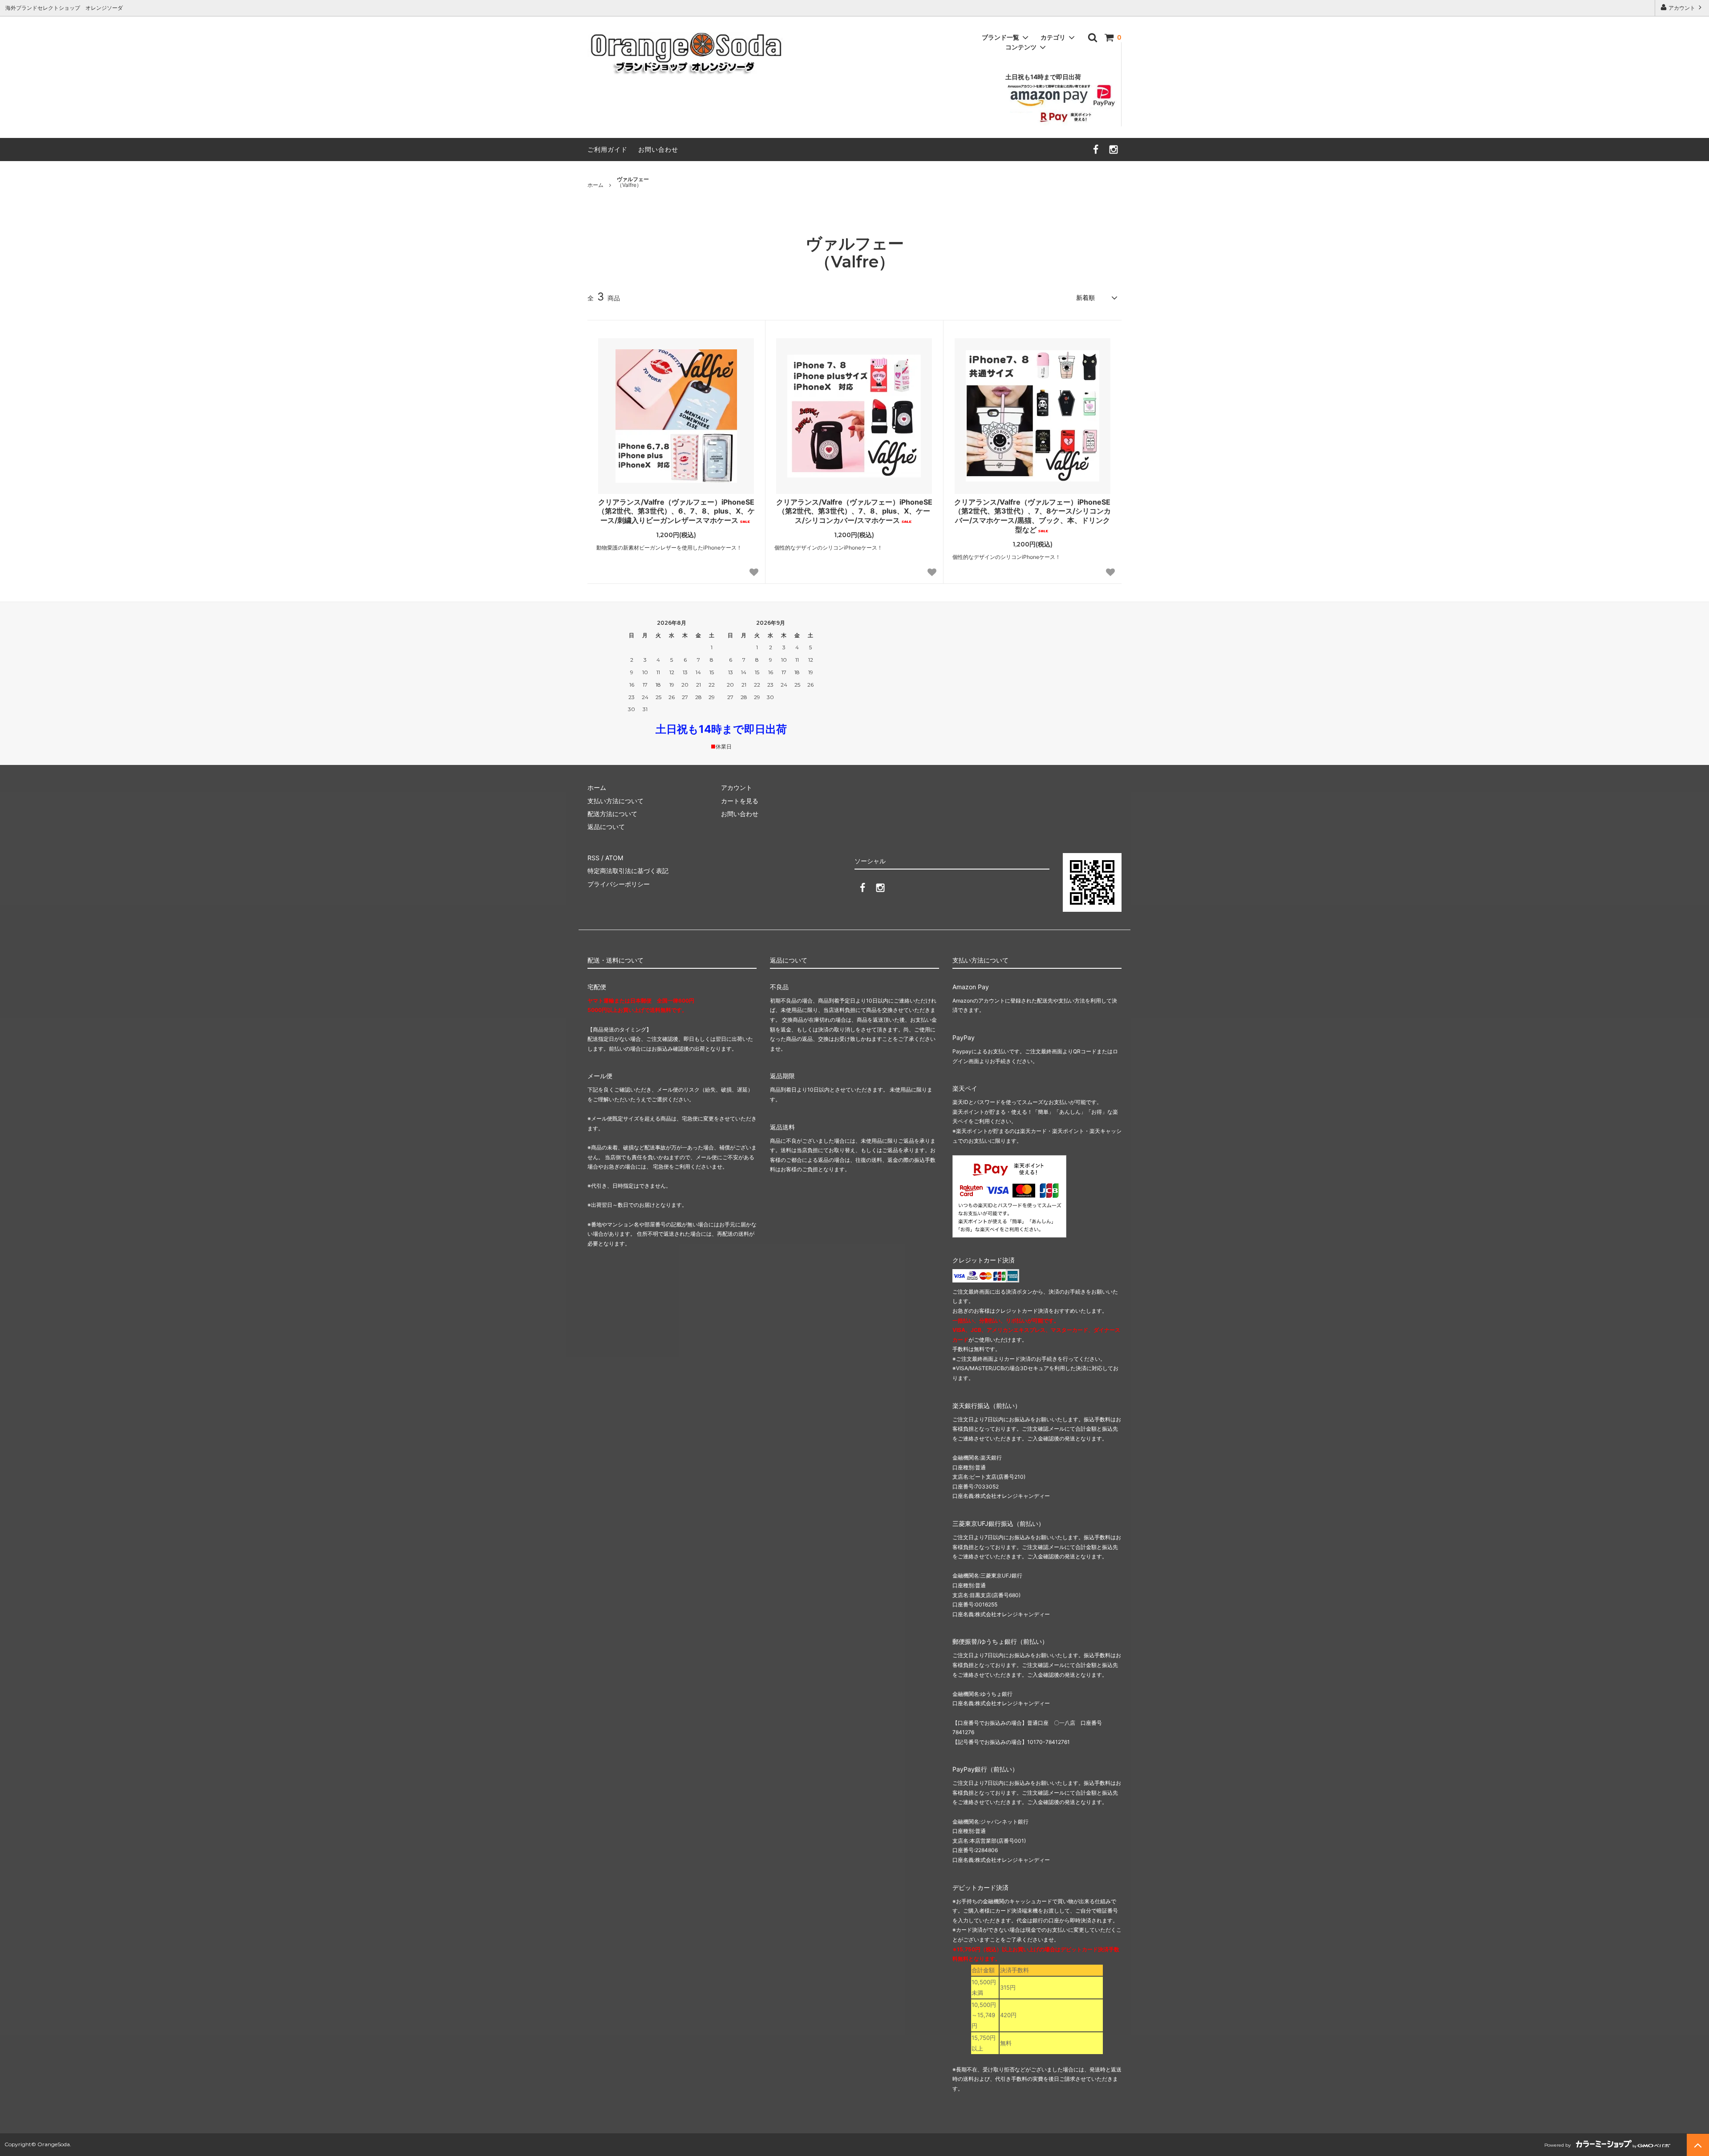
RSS (593, 858)
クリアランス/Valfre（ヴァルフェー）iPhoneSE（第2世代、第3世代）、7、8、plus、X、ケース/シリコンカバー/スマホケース (854, 511)
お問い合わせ (658, 149)
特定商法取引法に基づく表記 (628, 871)
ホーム (595, 185)
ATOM (614, 858)
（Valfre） (633, 182)
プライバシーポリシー (619, 884)
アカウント (1682, 8)
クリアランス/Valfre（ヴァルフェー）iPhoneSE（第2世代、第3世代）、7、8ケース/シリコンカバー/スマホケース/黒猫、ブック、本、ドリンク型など (1033, 516)
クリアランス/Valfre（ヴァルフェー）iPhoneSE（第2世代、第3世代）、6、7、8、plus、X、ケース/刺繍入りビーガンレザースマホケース (676, 511)
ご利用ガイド (607, 149)
